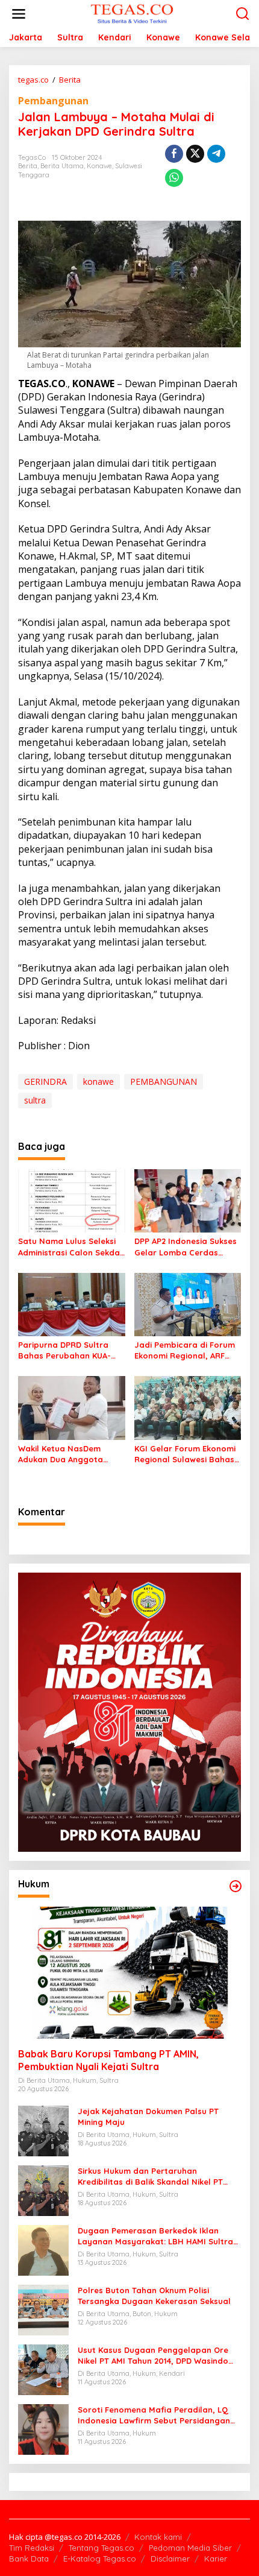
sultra (35, 1100)
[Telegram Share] (216, 154)
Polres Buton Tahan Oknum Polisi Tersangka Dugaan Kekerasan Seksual (154, 2296)
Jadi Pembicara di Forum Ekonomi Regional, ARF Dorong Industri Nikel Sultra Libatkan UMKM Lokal (185, 1350)
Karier (216, 2559)
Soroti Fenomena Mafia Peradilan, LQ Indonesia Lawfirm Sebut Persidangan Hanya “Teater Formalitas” (154, 2415)
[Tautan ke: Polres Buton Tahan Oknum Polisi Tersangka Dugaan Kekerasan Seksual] (43, 2309)
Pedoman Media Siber (190, 2548)
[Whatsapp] (174, 178)
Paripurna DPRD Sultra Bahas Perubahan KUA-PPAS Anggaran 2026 (64, 1350)
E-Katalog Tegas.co (100, 2559)
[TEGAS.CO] (132, 13)
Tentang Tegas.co (101, 2548)
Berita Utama (62, 166)
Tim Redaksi (32, 2548)
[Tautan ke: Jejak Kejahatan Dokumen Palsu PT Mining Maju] (43, 2129)
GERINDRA (45, 1081)
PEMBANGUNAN (164, 1081)
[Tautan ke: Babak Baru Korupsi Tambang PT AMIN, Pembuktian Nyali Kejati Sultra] (129, 1973)
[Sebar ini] (174, 154)
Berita (28, 166)
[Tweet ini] (195, 154)
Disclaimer (170, 2559)
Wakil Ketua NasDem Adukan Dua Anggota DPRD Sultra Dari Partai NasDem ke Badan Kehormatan (65, 1454)
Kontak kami (158, 2537)
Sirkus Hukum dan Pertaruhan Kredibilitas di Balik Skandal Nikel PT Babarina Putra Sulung (150, 2177)
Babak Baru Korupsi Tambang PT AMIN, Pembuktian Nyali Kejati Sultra (108, 2060)
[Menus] (19, 14)
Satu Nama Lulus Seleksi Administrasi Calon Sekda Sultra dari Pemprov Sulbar (69, 1247)
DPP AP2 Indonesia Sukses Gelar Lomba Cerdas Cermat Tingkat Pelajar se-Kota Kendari (186, 1247)
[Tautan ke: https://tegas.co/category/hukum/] (236, 1886)
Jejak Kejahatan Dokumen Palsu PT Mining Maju (148, 2117)
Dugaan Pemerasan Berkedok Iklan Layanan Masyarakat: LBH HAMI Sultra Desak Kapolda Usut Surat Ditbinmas (155, 2236)
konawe (98, 1081)
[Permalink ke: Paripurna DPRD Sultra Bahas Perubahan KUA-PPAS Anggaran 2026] (72, 1304)
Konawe (99, 166)
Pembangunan (53, 101)
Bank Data (29, 2559)
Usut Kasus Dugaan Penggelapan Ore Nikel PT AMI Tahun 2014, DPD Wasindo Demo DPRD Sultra (153, 2356)
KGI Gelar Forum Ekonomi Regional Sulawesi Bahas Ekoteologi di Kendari (185, 1454)
